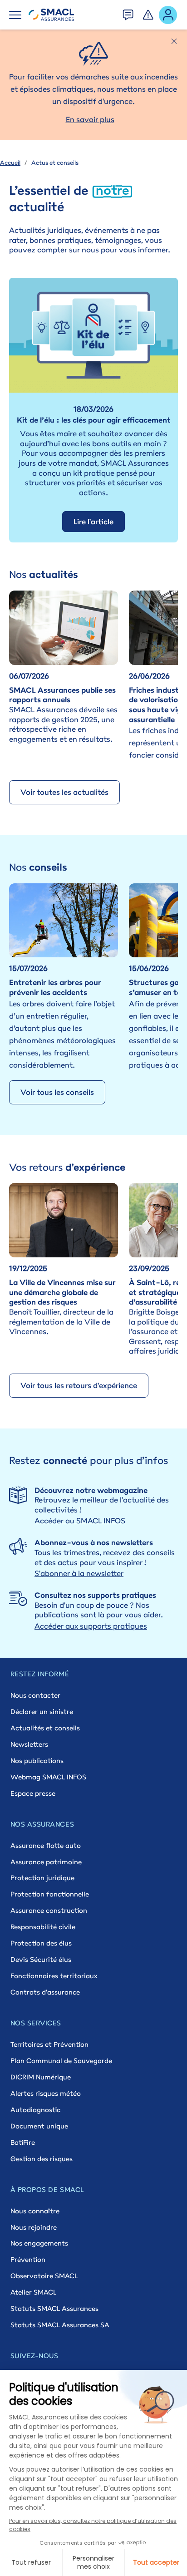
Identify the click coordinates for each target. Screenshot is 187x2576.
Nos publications (37, 1761)
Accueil (10, 163)
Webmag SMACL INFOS (48, 1777)
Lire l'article (93, 522)
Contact (128, 12)
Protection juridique (42, 1878)
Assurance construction (49, 1910)
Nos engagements (39, 2243)
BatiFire (23, 2142)
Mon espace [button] (168, 14)
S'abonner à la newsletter (79, 1573)
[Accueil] (51, 15)
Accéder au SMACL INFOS (80, 1521)
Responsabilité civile (43, 1927)
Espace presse (33, 1793)
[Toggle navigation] (15, 15)
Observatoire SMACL (44, 2276)
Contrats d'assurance (45, 1992)
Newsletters (29, 1744)
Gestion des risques (42, 2159)
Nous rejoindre (34, 2227)
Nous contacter (35, 1695)
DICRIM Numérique (41, 2077)
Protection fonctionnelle (50, 1894)
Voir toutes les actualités (64, 792)
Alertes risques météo (46, 2093)
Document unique (39, 2126)
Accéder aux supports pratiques (91, 1626)
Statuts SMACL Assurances (54, 2308)
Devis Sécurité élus (41, 1959)
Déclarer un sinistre (42, 1712)
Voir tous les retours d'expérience (79, 1385)
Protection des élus (41, 1943)
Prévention (28, 2259)
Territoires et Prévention (49, 2044)
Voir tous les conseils (57, 1092)
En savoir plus (90, 119)
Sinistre (148, 12)
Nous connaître (35, 2211)
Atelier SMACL (33, 2292)
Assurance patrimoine (46, 1862)
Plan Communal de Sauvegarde (61, 2061)
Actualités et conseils (45, 1728)
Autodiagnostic (35, 2110)
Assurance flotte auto (46, 1845)
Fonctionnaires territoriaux (54, 1976)
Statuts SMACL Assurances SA (60, 2325)
